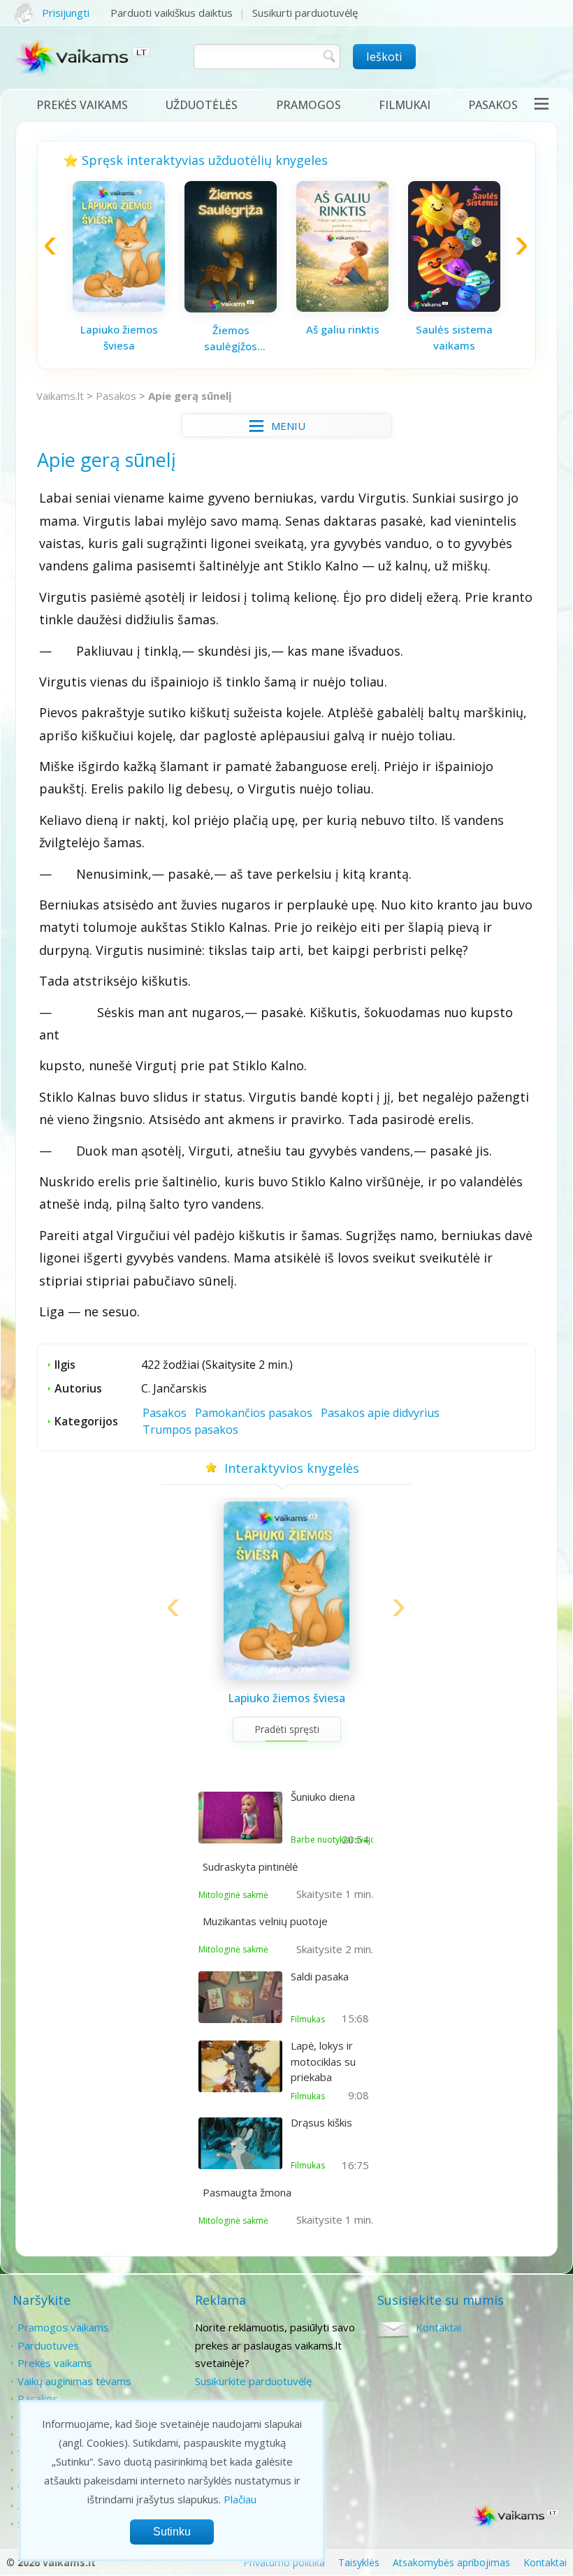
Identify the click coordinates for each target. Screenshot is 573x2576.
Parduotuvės (48, 2345)
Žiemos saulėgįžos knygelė (231, 338)
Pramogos (309, 105)
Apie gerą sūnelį (190, 396)
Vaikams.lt (60, 396)
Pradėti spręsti (287, 1729)
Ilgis (65, 1365)
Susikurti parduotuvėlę (305, 13)
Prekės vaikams (82, 105)
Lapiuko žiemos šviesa (119, 337)
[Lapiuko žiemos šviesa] (119, 308)
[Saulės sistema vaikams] (454, 308)
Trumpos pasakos (190, 1430)
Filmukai (405, 105)
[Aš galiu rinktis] (342, 308)
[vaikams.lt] (83, 61)
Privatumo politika (284, 2562)
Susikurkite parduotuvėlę (253, 2381)
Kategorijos (86, 1421)
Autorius (78, 1388)
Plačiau (240, 2499)
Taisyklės (359, 2562)
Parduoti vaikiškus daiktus (172, 13)
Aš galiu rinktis (343, 329)
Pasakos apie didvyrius (380, 1413)
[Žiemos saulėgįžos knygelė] (231, 308)
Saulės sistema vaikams (454, 337)
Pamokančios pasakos (254, 1413)
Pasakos (493, 105)
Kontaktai (438, 2327)
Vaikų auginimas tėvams (74, 2381)
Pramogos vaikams (63, 2327)
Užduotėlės (202, 105)
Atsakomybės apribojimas (451, 2562)
